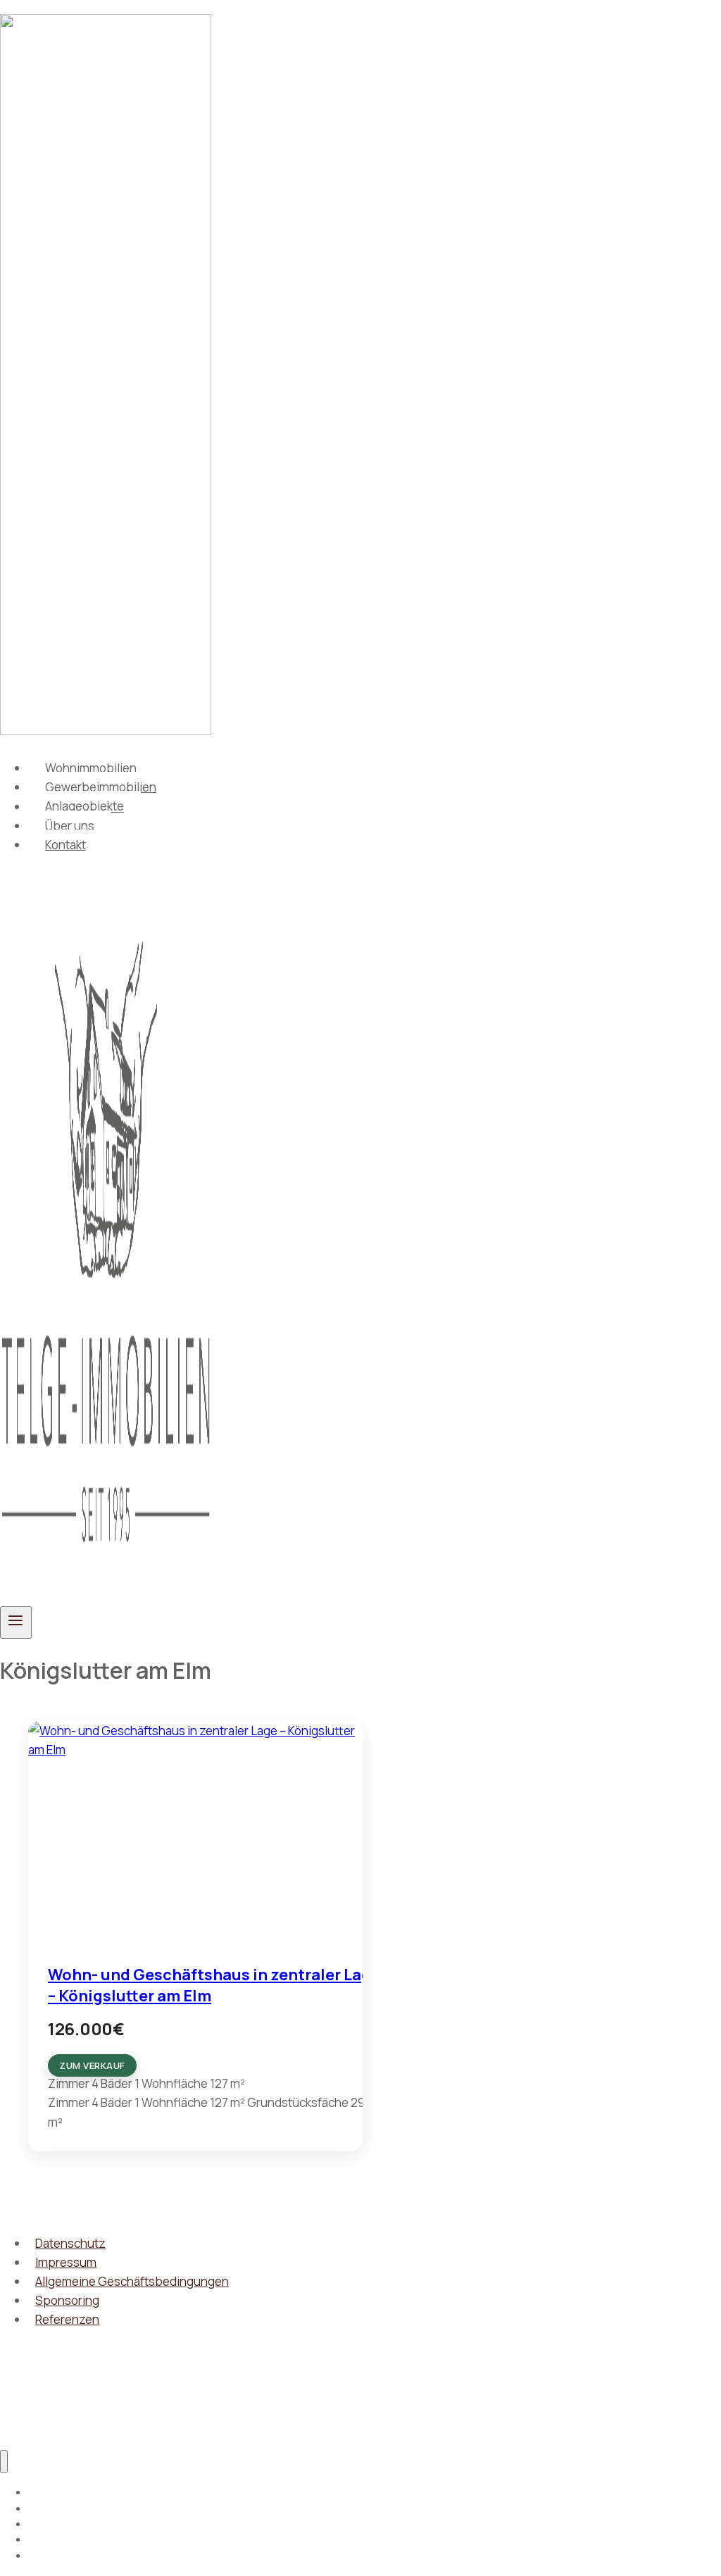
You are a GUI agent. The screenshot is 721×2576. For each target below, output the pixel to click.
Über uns (70, 826)
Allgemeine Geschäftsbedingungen (132, 2281)
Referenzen (67, 2319)
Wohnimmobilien (91, 768)
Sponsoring (67, 2300)
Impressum (66, 2262)
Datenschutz (70, 2243)
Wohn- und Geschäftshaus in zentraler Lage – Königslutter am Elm (214, 1985)
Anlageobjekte (84, 807)
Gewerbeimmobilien (101, 787)
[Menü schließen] (4, 2462)
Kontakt (65, 845)
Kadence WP (209, 2405)
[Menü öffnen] (16, 1622)
